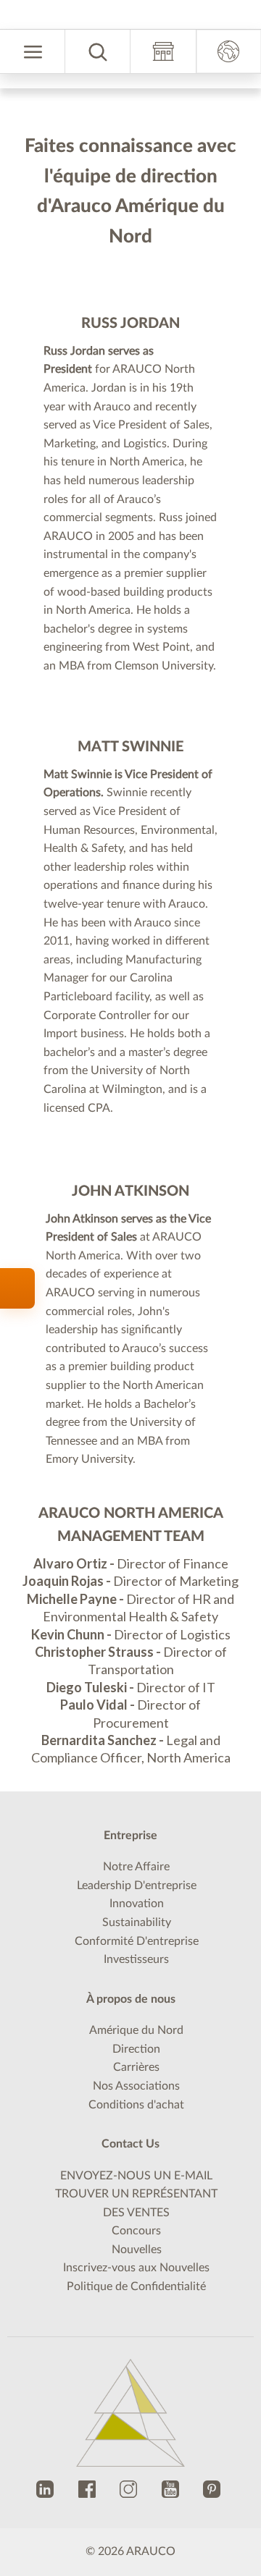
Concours (136, 2247)
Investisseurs (136, 1976)
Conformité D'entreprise (137, 1957)
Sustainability (137, 1938)
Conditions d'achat (136, 2121)
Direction (136, 2065)
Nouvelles (137, 2265)
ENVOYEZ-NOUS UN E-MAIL (136, 2192)
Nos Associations (136, 2102)
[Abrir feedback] (17, 1288)
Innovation (137, 1920)
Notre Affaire (136, 1883)
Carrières (136, 2084)
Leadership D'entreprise (137, 1901)
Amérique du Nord (136, 2047)
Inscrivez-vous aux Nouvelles (136, 2284)
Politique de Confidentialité (136, 2302)
